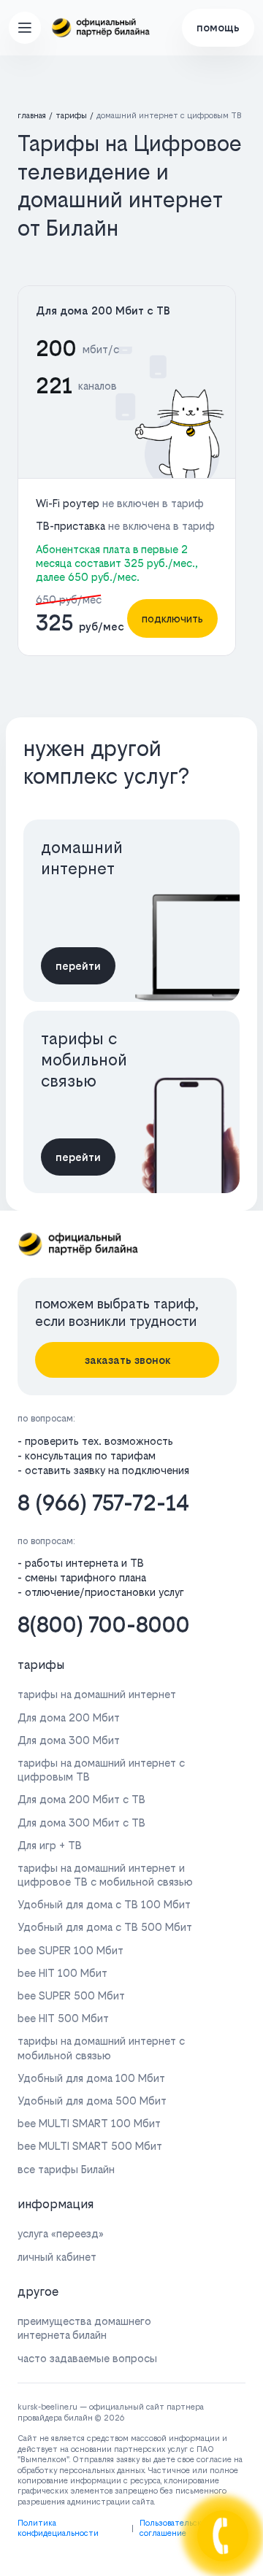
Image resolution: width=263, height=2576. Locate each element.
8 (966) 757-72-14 (103, 1503)
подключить (172, 618)
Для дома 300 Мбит (69, 1740)
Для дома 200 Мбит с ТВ (103, 311)
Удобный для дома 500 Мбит (92, 2101)
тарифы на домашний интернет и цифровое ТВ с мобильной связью (105, 1875)
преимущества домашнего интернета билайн (84, 2328)
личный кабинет (57, 2257)
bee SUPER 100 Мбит (70, 1950)
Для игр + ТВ (50, 1845)
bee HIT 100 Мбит (62, 1973)
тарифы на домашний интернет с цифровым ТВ (101, 1770)
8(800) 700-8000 (104, 1625)
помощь (218, 27)
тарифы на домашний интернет (97, 1694)
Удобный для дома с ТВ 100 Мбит (104, 1904)
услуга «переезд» (61, 2233)
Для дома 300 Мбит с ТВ (81, 1823)
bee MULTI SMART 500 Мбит (90, 2146)
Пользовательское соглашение (175, 2528)
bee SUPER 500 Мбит (71, 1995)
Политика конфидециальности (58, 2528)
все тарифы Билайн (66, 2169)
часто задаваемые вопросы (87, 2358)
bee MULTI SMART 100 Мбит (89, 2123)
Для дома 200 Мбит (69, 1717)
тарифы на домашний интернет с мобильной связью (101, 2048)
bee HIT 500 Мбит (63, 2018)
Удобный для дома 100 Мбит (91, 2078)
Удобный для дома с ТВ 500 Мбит (105, 1927)
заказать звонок (127, 1360)
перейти (78, 966)
